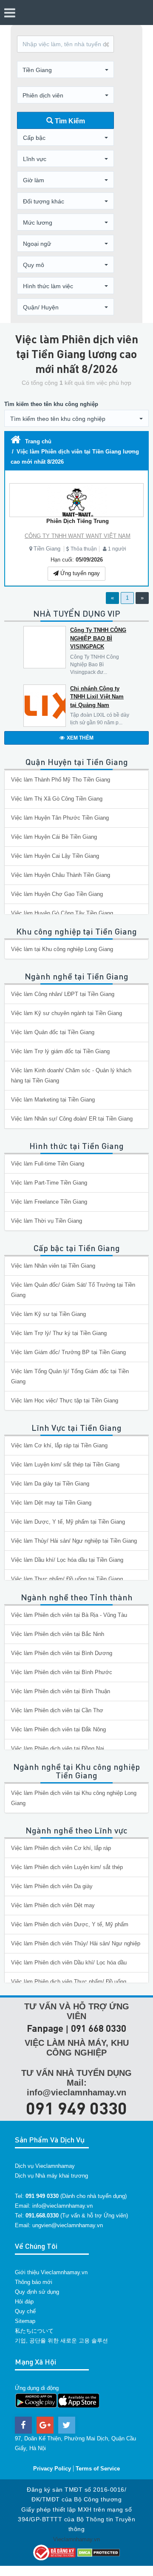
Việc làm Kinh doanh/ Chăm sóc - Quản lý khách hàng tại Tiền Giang (71, 1075)
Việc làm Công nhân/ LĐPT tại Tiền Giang (63, 994)
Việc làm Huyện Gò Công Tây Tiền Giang (62, 913)
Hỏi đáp (24, 2302)
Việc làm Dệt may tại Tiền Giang (51, 1503)
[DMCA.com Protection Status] (99, 2552)
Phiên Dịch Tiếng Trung (78, 521)
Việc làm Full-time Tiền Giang (48, 1164)
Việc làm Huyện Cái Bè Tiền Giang (54, 837)
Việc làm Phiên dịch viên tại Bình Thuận (61, 1691)
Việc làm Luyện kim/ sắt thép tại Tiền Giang (65, 1465)
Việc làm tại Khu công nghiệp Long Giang (62, 949)
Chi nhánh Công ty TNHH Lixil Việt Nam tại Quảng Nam (97, 697)
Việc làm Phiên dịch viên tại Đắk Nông (58, 1729)
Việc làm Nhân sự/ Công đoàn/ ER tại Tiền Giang (72, 1119)
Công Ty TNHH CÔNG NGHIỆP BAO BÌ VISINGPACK (98, 638)
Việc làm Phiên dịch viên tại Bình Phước (62, 1672)
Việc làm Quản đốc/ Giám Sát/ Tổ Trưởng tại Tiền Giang (73, 1290)
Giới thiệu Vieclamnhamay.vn (51, 2272)
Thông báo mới (34, 2282)
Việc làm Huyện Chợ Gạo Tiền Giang (57, 894)
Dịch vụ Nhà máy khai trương (51, 2176)
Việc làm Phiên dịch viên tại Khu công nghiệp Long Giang (74, 1798)
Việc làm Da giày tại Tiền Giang (50, 1484)
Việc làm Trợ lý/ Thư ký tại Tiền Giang (59, 1333)
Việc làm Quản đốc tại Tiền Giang (53, 1032)
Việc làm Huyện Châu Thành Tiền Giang (61, 875)
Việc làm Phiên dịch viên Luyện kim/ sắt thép (67, 1867)
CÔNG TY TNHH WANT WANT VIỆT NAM (78, 536)
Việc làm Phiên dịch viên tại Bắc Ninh (58, 1634)
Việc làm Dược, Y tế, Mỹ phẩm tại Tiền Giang (68, 1522)
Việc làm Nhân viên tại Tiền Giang (53, 1266)
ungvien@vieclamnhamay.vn (68, 2225)
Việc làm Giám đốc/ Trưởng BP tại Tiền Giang (68, 1352)
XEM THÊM (80, 738)
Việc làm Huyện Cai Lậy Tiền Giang (55, 856)
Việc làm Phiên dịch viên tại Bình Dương (62, 1653)
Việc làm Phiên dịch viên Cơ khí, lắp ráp (61, 1848)
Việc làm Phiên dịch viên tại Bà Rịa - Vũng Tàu (69, 1615)
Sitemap (25, 2321)
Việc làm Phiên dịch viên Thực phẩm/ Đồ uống (69, 1982)
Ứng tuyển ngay (79, 573)
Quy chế (25, 2311)
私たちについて (34, 2331)
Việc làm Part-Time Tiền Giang (49, 1183)
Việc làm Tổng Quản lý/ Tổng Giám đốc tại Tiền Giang (70, 1376)
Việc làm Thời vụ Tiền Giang (47, 1221)
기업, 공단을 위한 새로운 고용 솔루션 (61, 2341)
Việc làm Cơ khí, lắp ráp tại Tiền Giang (59, 1445)
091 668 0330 (99, 2028)
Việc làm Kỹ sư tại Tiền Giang (48, 1314)
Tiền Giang (47, 549)
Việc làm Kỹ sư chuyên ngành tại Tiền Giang (67, 1013)
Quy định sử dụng (37, 2292)
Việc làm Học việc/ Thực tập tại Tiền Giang (65, 1401)
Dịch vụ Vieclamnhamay (45, 2166)
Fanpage (45, 2028)
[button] (65, 70)
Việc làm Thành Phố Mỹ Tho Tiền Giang (61, 780)
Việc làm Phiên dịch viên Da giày (52, 1886)
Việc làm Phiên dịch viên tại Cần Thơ (57, 1710)
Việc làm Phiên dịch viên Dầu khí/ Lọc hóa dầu (69, 1963)
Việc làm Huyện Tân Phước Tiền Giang (60, 818)
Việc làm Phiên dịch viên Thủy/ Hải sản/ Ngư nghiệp (76, 1943)
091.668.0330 (42, 2216)
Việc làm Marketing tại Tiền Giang (53, 1100)
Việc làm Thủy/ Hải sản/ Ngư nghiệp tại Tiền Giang (74, 1541)
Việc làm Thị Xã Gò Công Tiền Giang (57, 799)
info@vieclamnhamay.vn (62, 2206)
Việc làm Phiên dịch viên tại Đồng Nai (58, 1748)
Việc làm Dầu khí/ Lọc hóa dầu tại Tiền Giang (67, 1560)
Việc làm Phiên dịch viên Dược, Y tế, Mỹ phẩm (70, 1924)
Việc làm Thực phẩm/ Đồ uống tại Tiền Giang (67, 1579)
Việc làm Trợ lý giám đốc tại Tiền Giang (60, 1051)
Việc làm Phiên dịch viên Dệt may (53, 1905)
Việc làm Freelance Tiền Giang (49, 1202)
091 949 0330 (76, 2108)
